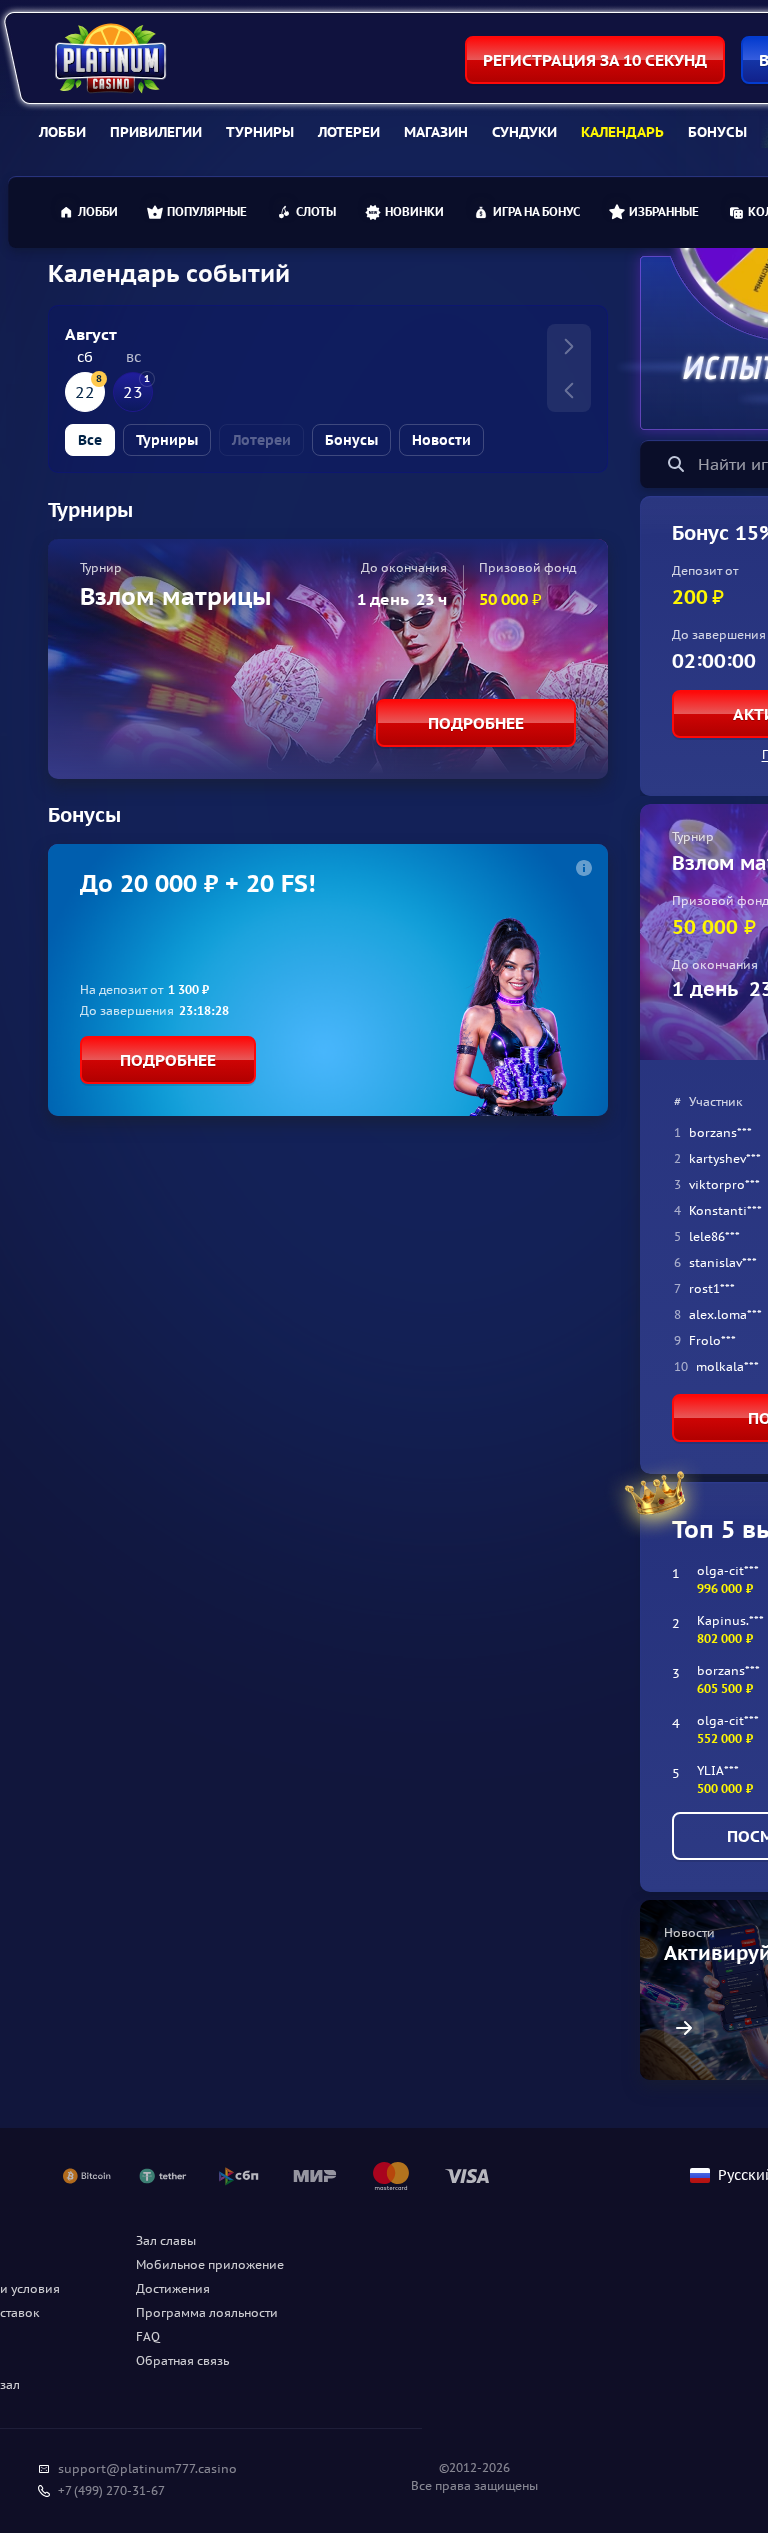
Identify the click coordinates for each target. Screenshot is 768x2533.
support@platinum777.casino (147, 2468)
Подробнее (476, 723)
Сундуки (524, 132)
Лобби (62, 132)
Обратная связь (182, 2360)
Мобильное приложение (210, 2264)
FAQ (148, 2336)
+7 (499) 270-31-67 (111, 2490)
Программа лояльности (207, 2312)
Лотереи (349, 132)
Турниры (260, 132)
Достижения (173, 2288)
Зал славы (166, 2240)
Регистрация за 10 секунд (595, 60)
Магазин (436, 132)
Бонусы (717, 132)
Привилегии (156, 132)
